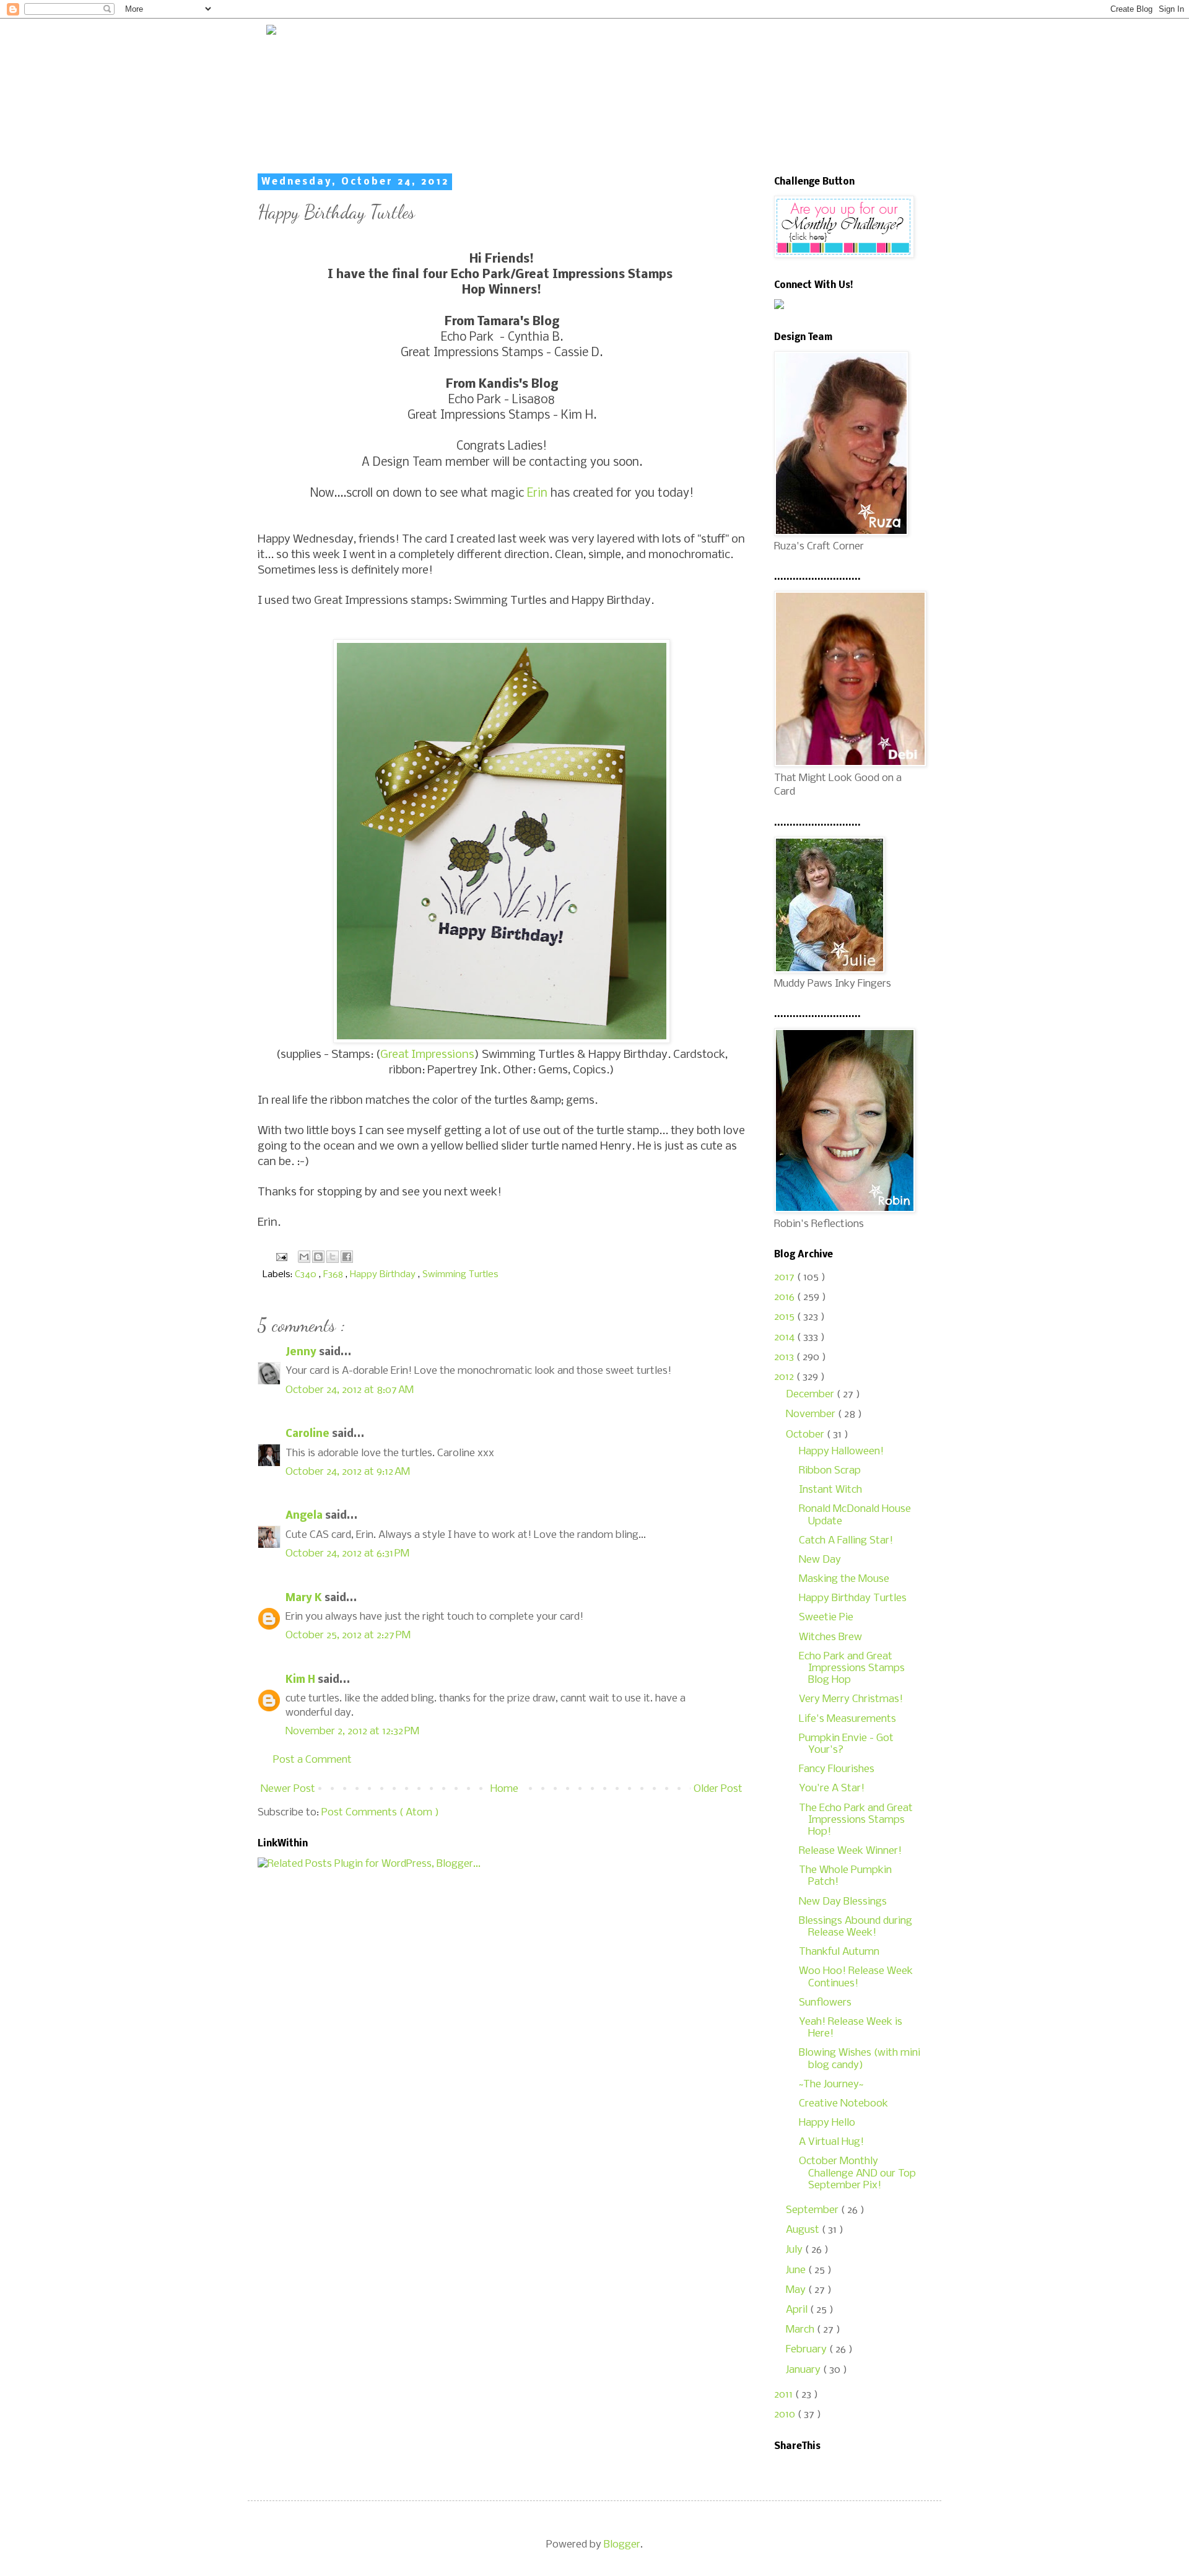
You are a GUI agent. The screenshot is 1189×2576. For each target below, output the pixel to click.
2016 (786, 1297)
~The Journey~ (831, 2085)
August (804, 2230)
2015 (786, 1317)
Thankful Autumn (839, 1952)
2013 (785, 1357)
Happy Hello (827, 2123)
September (813, 2210)
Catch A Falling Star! (846, 1541)
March (801, 2330)
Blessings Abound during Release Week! (856, 1927)
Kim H (302, 1680)
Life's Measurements (847, 1719)
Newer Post (288, 1789)
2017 (786, 1277)
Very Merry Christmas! (851, 1699)
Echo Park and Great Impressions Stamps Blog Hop (852, 1668)
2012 (785, 1377)
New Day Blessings (843, 1902)
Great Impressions (427, 1055)
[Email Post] (280, 1257)
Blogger (622, 2545)
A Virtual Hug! (831, 2142)
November (812, 1414)
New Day (820, 1560)
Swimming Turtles (460, 1275)
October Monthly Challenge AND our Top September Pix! (857, 2173)
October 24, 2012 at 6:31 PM (347, 1554)
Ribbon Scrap (830, 1471)
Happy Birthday (384, 1275)
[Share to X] (333, 1257)
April (798, 2310)
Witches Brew (830, 1637)
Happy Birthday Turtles (853, 1598)
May (797, 2290)
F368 (334, 1275)
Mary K (305, 1598)
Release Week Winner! (850, 1851)
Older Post (718, 1789)
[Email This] (304, 1257)
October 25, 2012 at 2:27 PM (348, 1635)
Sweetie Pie (826, 1618)
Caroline (309, 1434)
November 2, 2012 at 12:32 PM (352, 1731)
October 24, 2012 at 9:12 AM (348, 1472)
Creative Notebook (843, 2104)
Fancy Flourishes (837, 1769)
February (808, 2350)
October (806, 1435)
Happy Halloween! (841, 1452)
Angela (305, 1516)
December (811, 1395)
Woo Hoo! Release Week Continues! (856, 1977)
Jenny (302, 1352)
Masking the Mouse (844, 1579)
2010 (786, 2415)
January (804, 2370)
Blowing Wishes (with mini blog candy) (860, 2059)
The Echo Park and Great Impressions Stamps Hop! (856, 1820)
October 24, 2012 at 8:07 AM (350, 1390)
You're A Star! (832, 1788)
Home (504, 1789)
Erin (537, 494)
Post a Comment (312, 1760)
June (797, 2270)
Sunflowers (825, 2003)
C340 (307, 1275)
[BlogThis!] (318, 1257)
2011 (785, 2395)
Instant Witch (830, 1490)
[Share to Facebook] (347, 1257)
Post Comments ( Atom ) (380, 1813)
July (795, 2250)
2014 (786, 1338)
